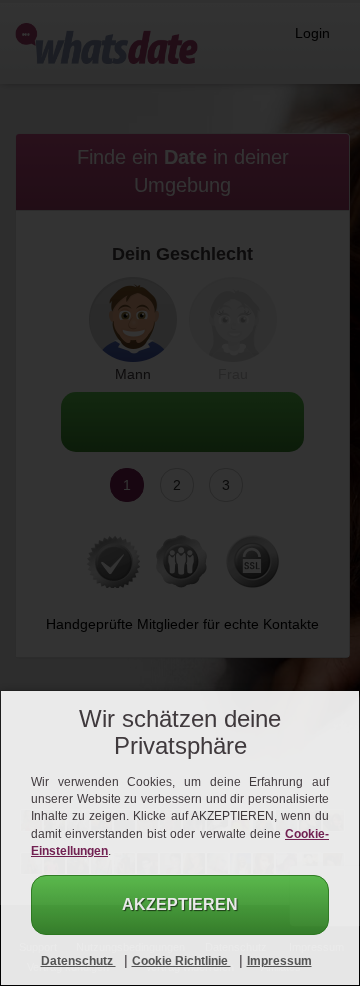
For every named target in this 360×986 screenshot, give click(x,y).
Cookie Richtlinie (181, 961)
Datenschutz (78, 961)
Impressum (279, 961)
